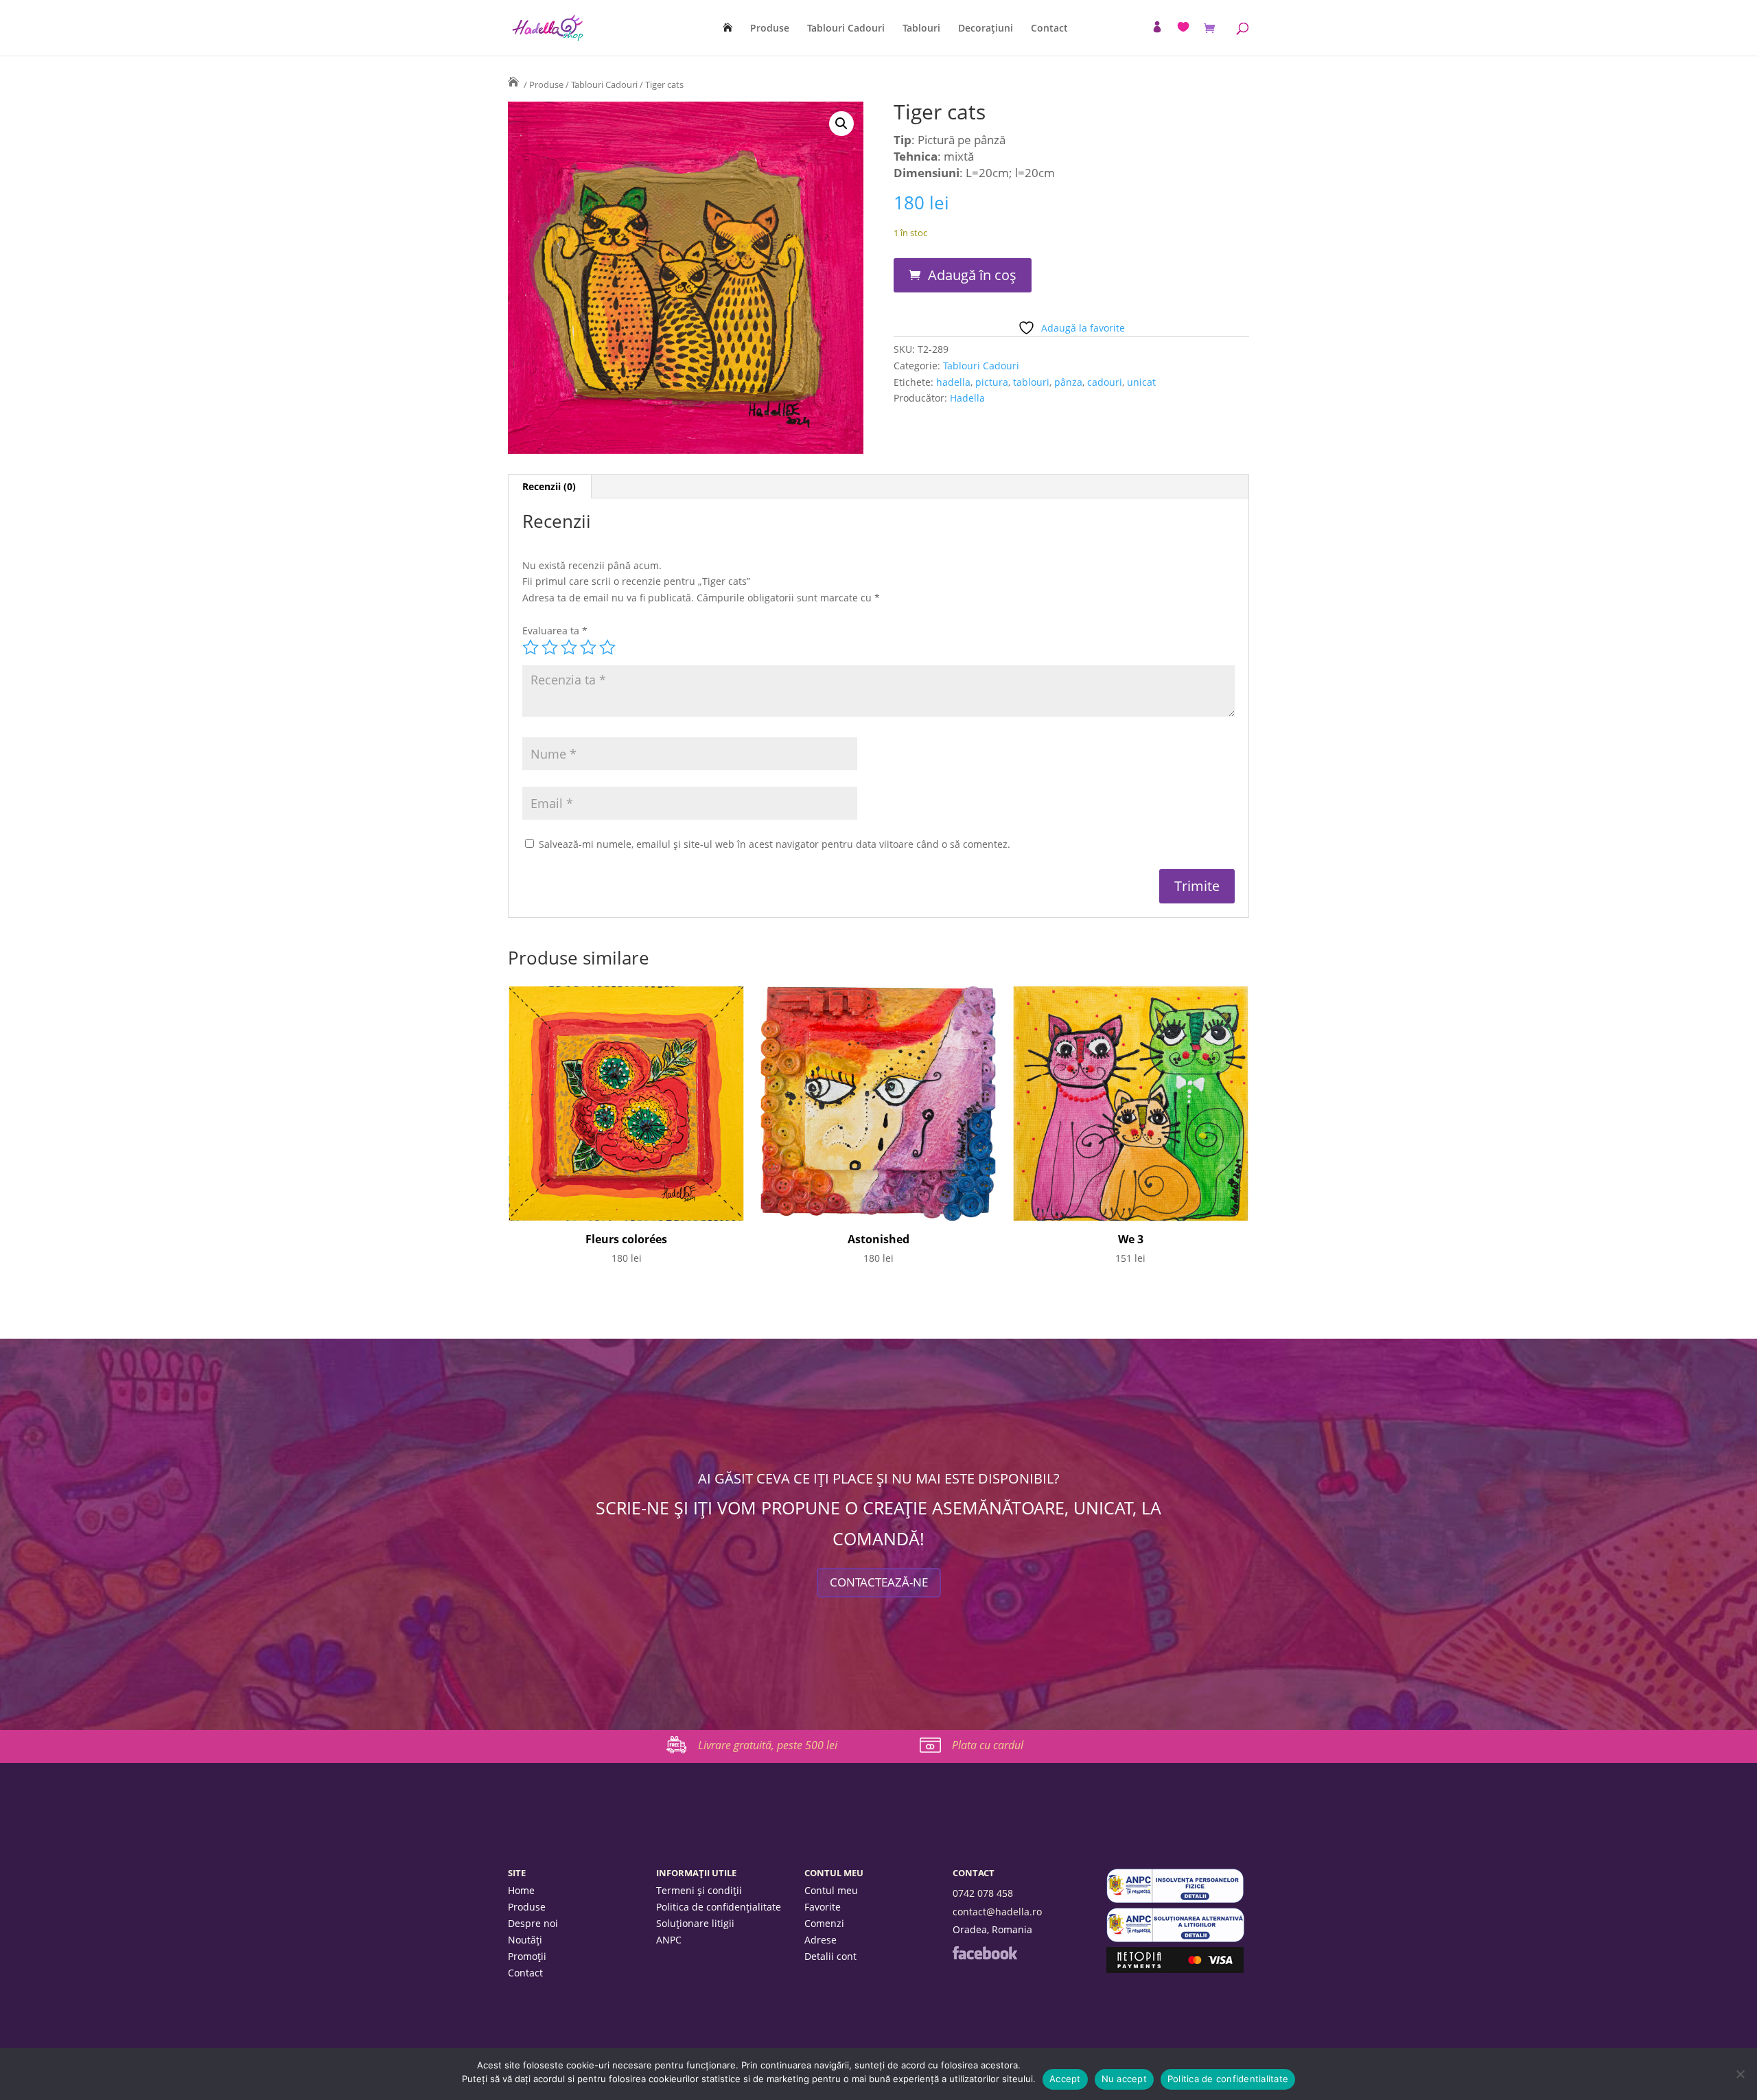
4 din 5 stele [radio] (588, 647)
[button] (841, 124)
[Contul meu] (1157, 27)
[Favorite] (1183, 27)
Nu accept (1124, 2079)
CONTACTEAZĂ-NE (879, 1582)
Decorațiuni (986, 29)
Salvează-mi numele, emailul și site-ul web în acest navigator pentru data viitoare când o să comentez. (775, 844)
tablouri (1031, 382)
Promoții (527, 1957)
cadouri (1105, 382)
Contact (1049, 29)
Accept (1065, 2079)
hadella (953, 382)
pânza (1068, 382)
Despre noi (533, 1924)
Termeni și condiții (699, 1891)
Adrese (821, 1941)
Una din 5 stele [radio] (531, 647)
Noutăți (525, 1941)
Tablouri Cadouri (846, 29)
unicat (1141, 382)
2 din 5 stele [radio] (550, 647)
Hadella (967, 398)
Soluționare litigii (695, 1924)
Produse (770, 29)
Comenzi (824, 1924)
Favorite (823, 1908)
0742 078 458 (983, 1893)
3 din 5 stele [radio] (569, 647)
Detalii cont (830, 1957)
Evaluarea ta (555, 631)
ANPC (669, 1941)
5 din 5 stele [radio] (607, 647)
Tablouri (921, 29)
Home (521, 1891)
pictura (992, 382)
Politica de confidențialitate (719, 1908)
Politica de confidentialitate (1228, 2079)
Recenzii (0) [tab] (549, 486)
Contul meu (831, 1891)
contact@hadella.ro (997, 1912)
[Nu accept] (1740, 2074)
